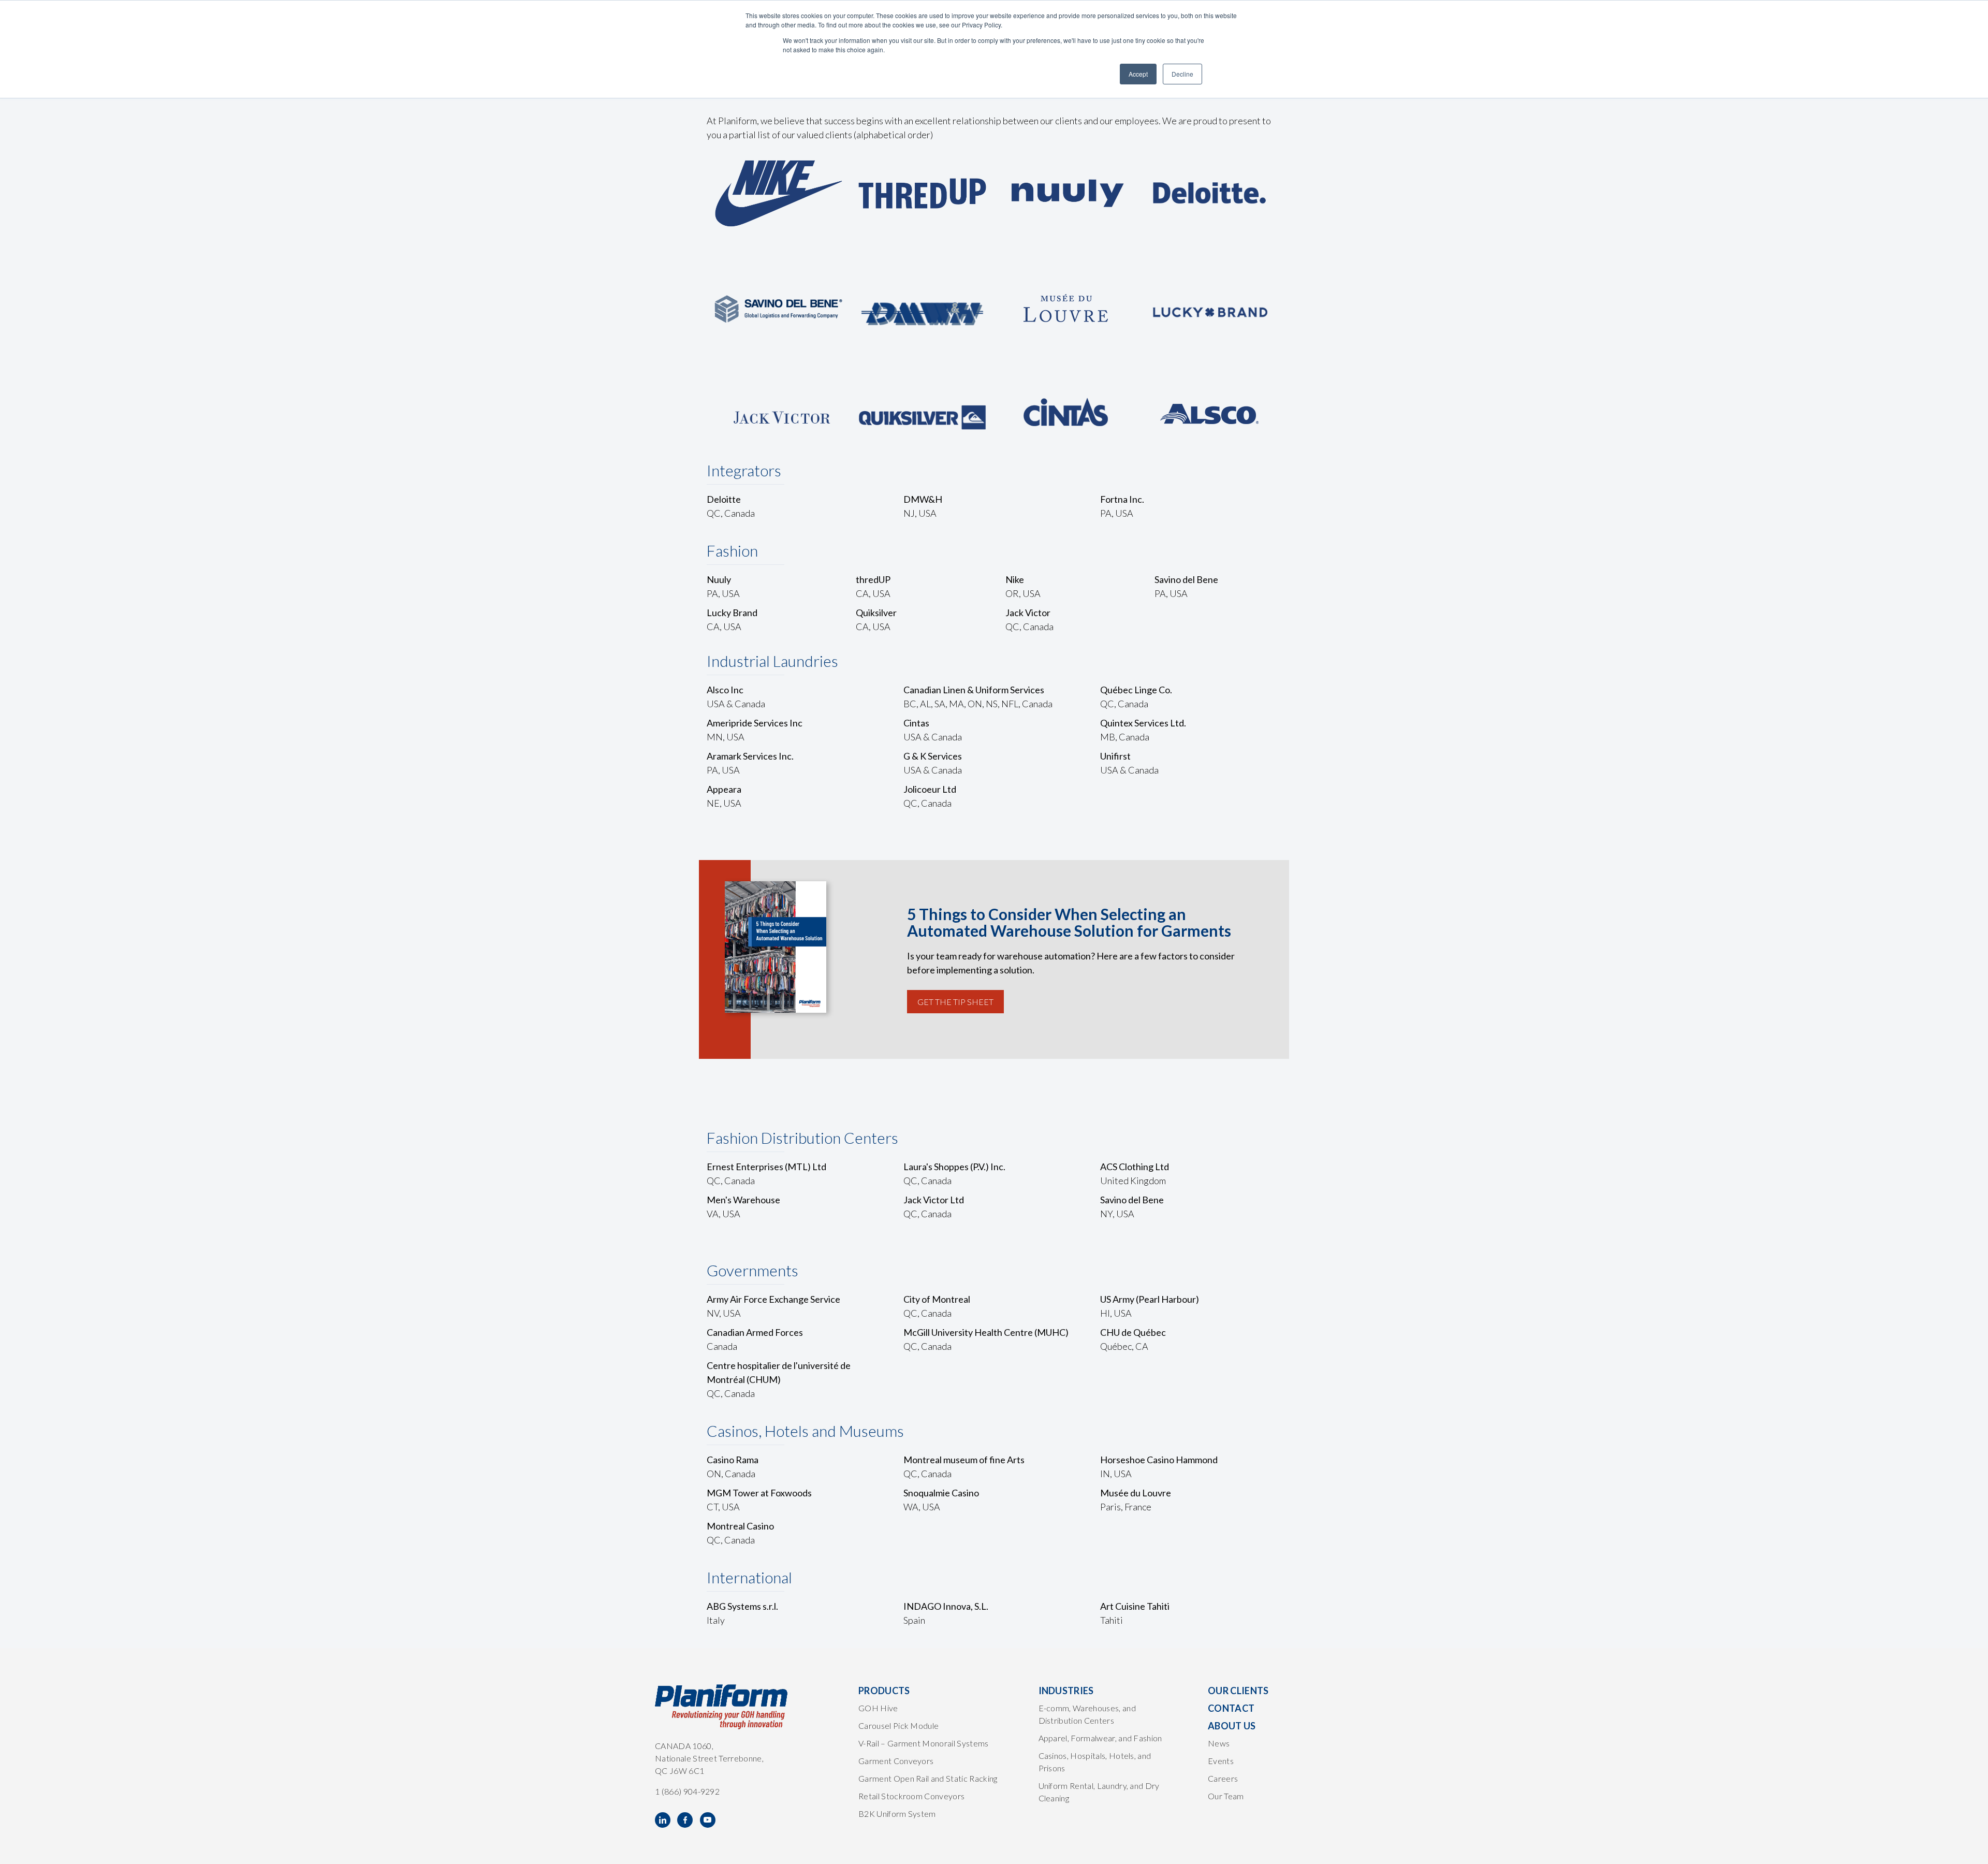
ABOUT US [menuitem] (1232, 1726)
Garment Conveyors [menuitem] (896, 1761)
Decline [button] (1182, 74)
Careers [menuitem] (1223, 1778)
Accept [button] (1138, 74)
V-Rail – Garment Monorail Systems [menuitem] (924, 1743)
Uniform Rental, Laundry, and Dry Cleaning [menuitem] (1099, 1792)
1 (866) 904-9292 (687, 1791)
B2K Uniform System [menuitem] (897, 1814)
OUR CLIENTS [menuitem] (1238, 1691)
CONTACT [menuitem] (1231, 1708)
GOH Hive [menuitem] (878, 1708)
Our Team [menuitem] (1226, 1796)
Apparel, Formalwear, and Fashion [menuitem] (1100, 1738)
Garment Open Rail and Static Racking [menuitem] (928, 1778)
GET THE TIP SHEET (955, 1002)
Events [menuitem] (1221, 1761)
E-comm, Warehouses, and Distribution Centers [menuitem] (1087, 1714)
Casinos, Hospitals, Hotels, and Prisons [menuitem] (1095, 1762)
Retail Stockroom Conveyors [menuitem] (911, 1796)
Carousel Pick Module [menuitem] (898, 1725)
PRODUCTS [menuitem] (884, 1691)
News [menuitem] (1219, 1743)
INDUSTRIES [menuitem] (1066, 1691)
